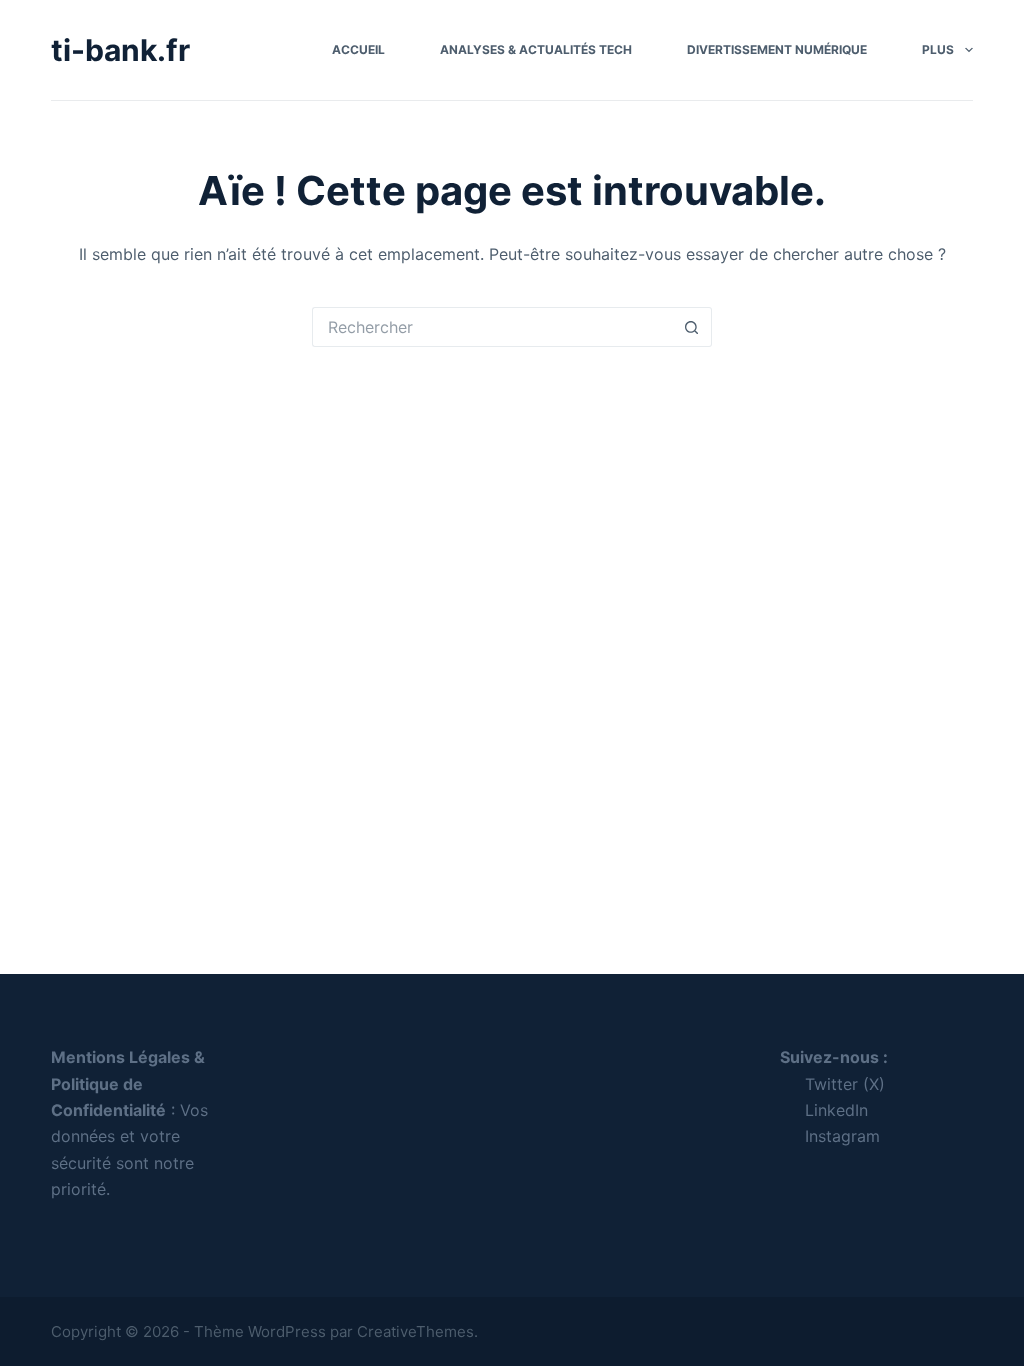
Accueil (358, 49)
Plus (938, 49)
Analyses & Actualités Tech (536, 49)
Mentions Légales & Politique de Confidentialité (128, 1083)
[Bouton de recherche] (692, 327)
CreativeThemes (415, 1331)
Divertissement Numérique (777, 49)
